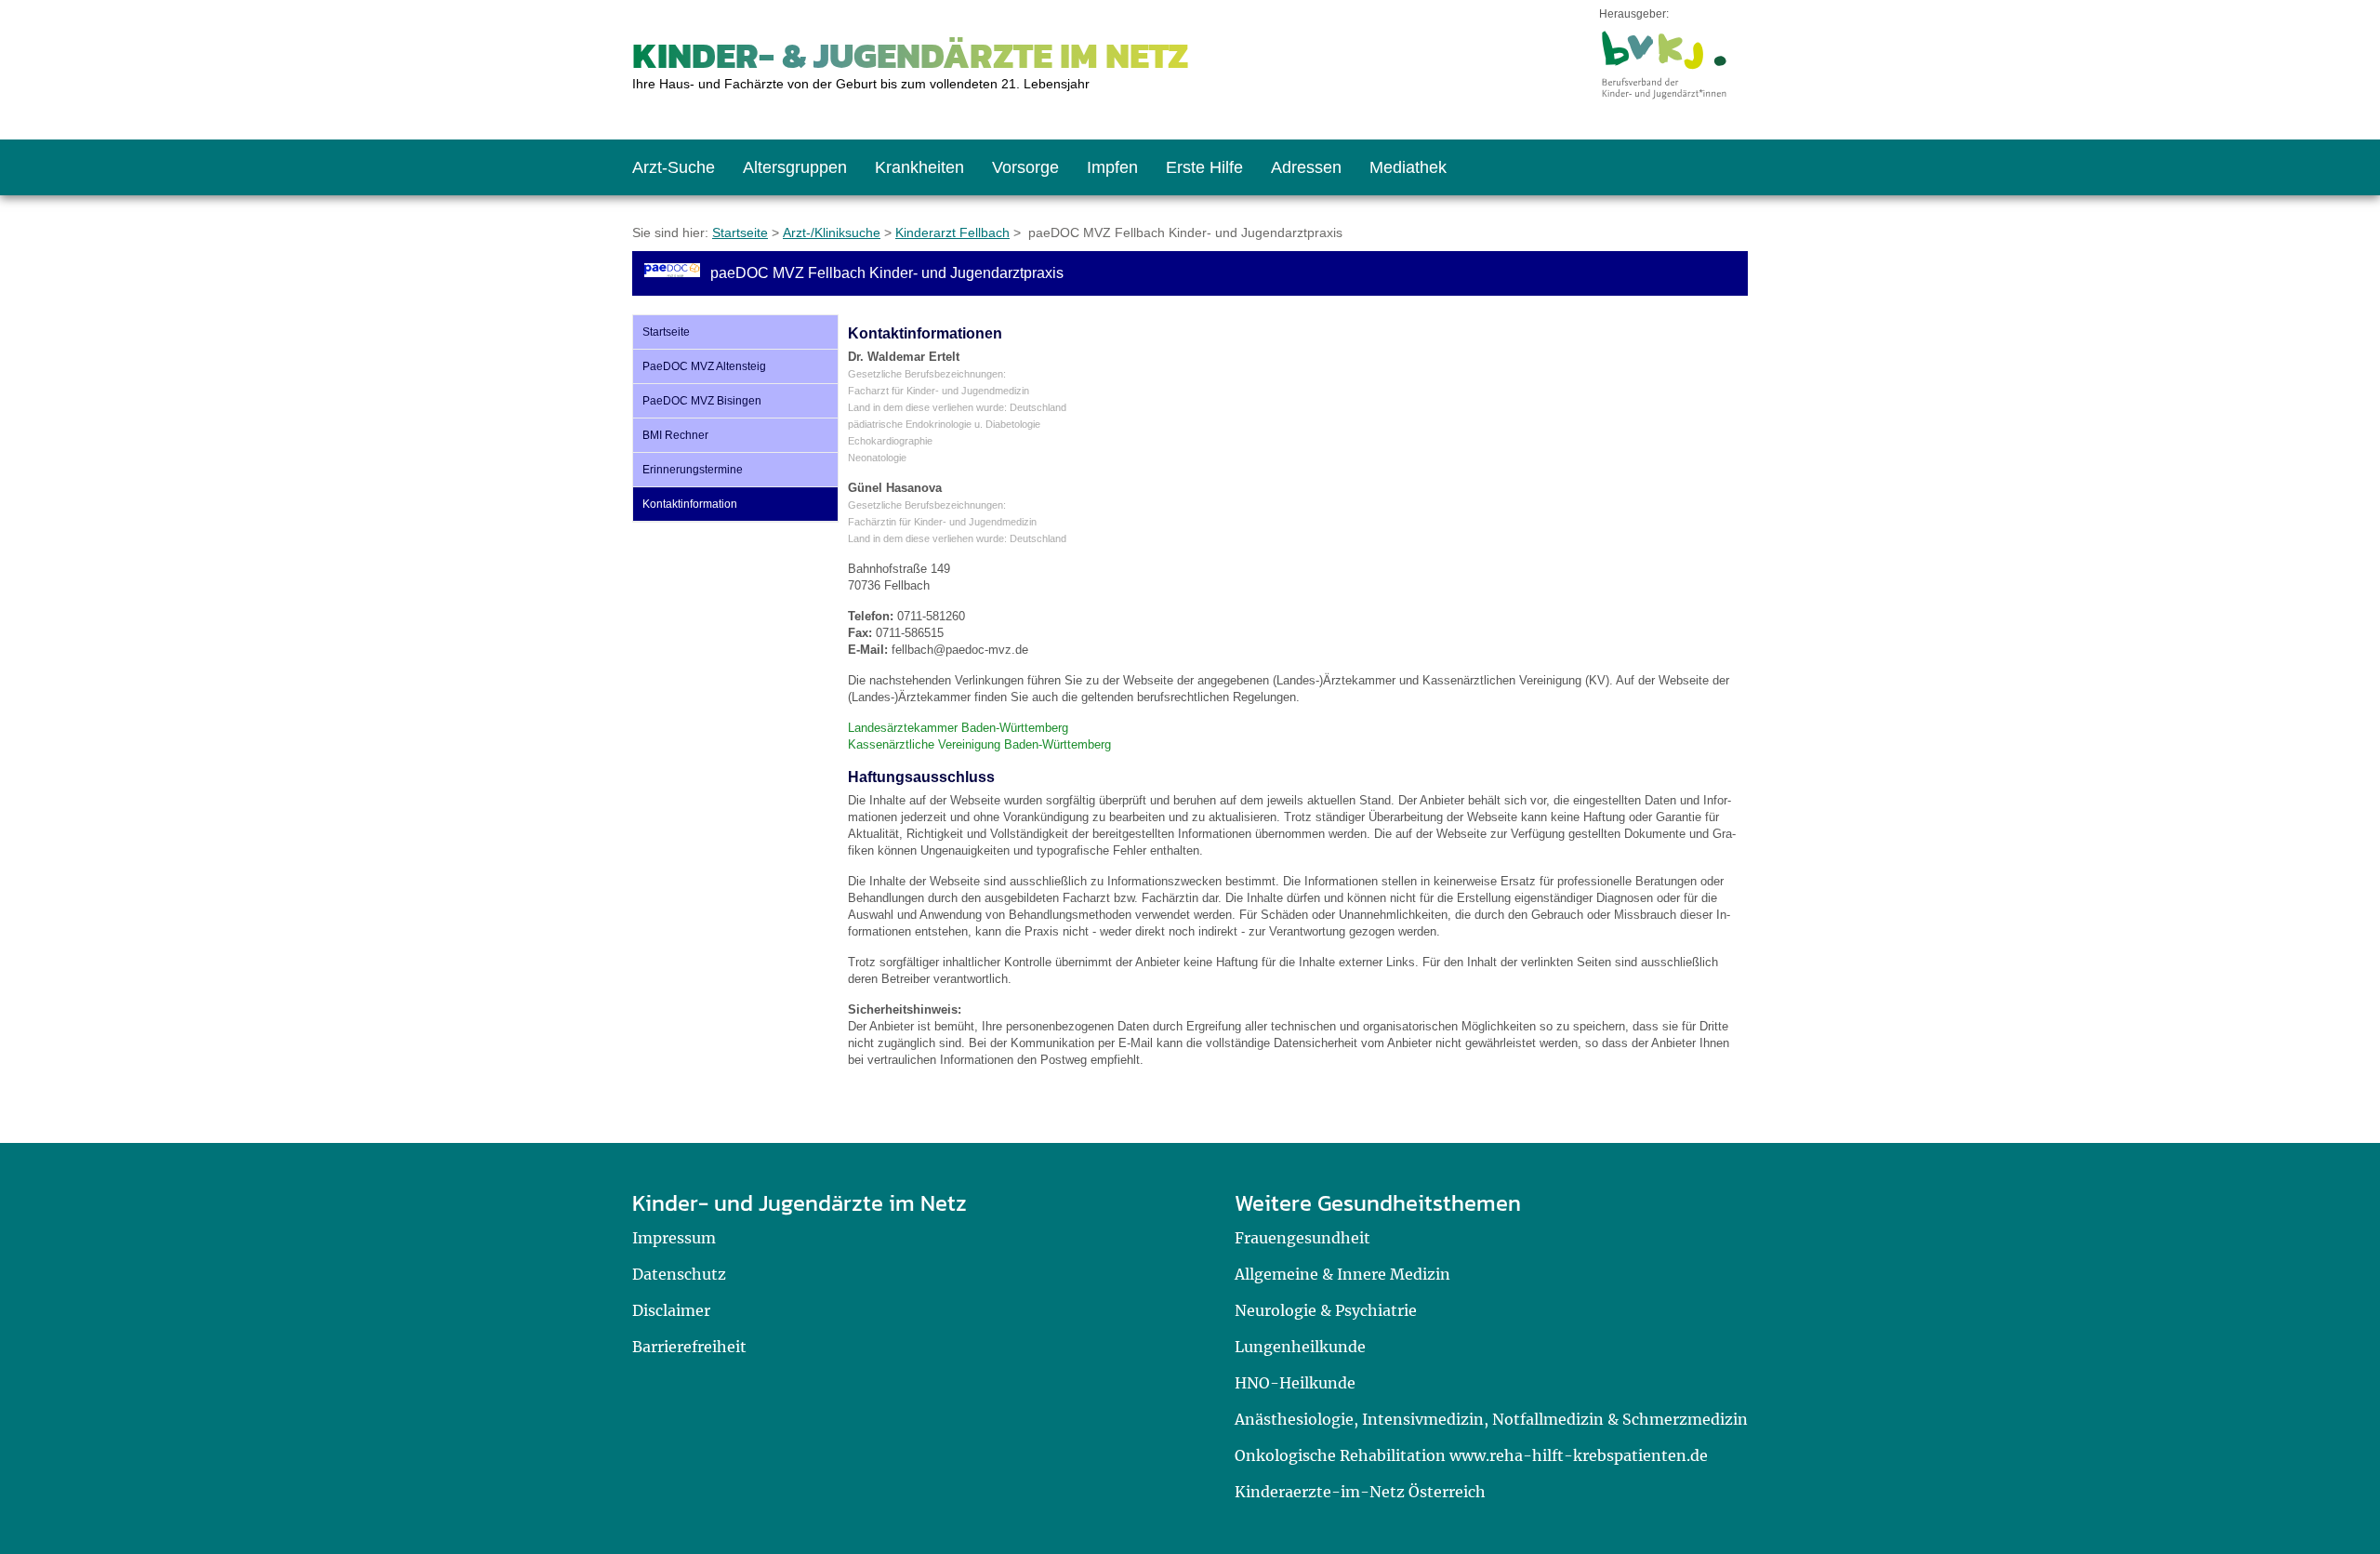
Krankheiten (919, 167)
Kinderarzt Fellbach (952, 232)
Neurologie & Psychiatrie (1326, 1310)
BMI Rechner (675, 435)
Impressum (674, 1238)
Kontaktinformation (690, 504)
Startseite (740, 232)
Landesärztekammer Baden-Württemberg (958, 728)
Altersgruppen (795, 167)
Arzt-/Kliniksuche (832, 232)
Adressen (1306, 167)
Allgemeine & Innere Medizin (1342, 1274)
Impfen (1112, 167)
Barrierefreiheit (689, 1347)
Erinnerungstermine (693, 470)
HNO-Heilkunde (1295, 1383)
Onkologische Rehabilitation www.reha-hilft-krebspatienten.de (1471, 1455)
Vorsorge (1025, 167)
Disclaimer (671, 1310)
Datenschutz (679, 1274)
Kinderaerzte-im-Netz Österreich (1360, 1492)
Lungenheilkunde (1300, 1347)
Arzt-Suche (674, 167)
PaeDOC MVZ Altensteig (704, 366)
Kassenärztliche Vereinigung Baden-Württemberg (979, 744)
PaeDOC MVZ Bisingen (702, 401)
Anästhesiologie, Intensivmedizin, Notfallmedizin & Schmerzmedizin (1491, 1419)
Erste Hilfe (1204, 167)
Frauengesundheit (1302, 1238)
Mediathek (1408, 167)
